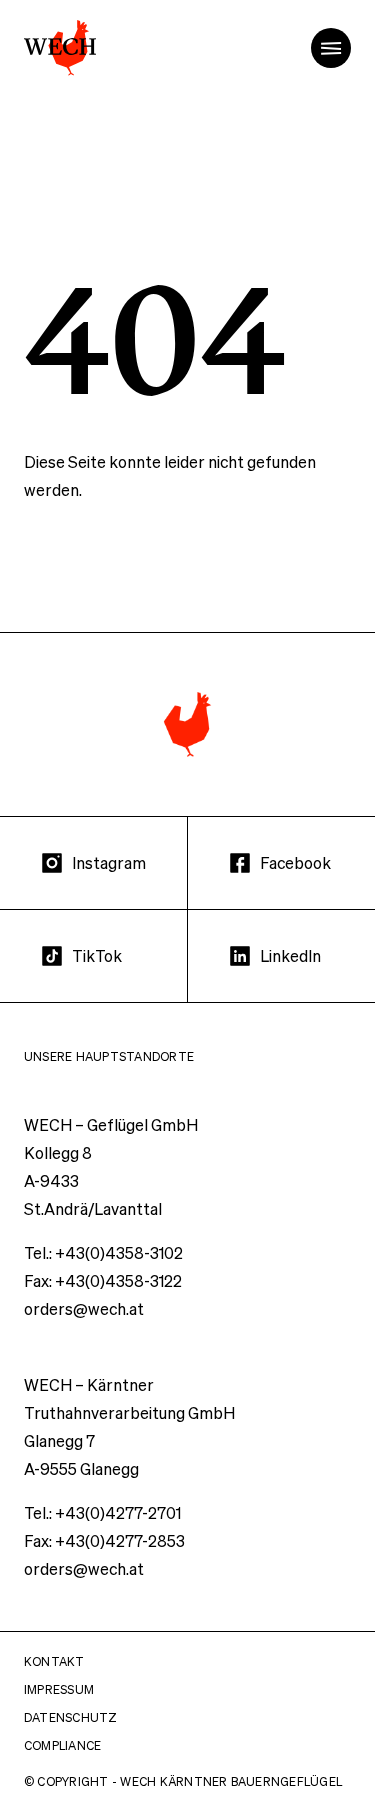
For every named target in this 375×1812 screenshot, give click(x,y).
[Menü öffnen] (331, 48)
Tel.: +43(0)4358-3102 (103, 1252)
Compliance (62, 1745)
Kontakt (54, 1661)
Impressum (59, 1689)
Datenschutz (71, 1717)
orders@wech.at (84, 1308)
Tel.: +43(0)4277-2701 (102, 1512)
